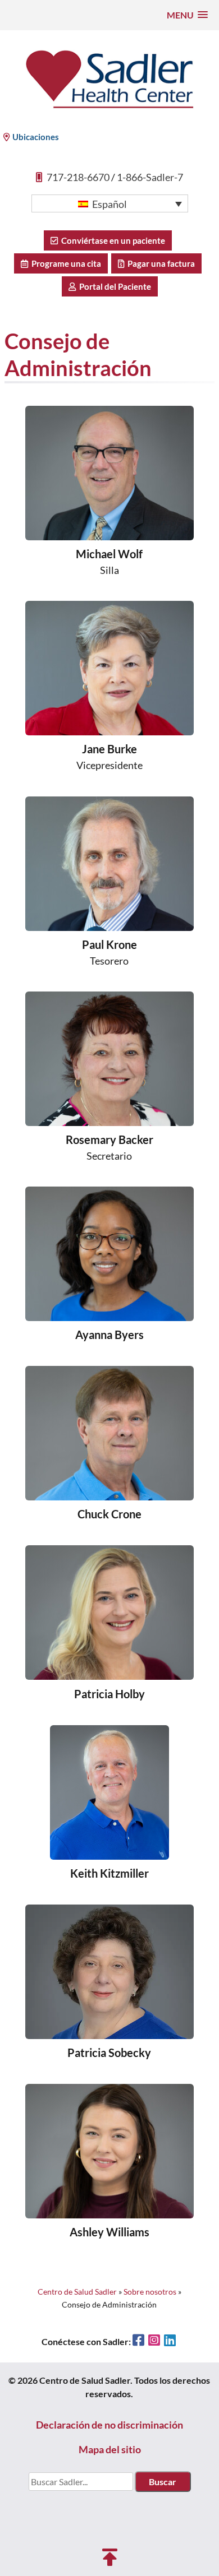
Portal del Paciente (113, 286)
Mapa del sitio (110, 2449)
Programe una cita (65, 263)
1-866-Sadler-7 (150, 177)
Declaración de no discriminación (109, 2425)
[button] (187, 15)
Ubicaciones (36, 137)
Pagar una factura (159, 263)
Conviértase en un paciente (111, 240)
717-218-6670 (78, 177)
